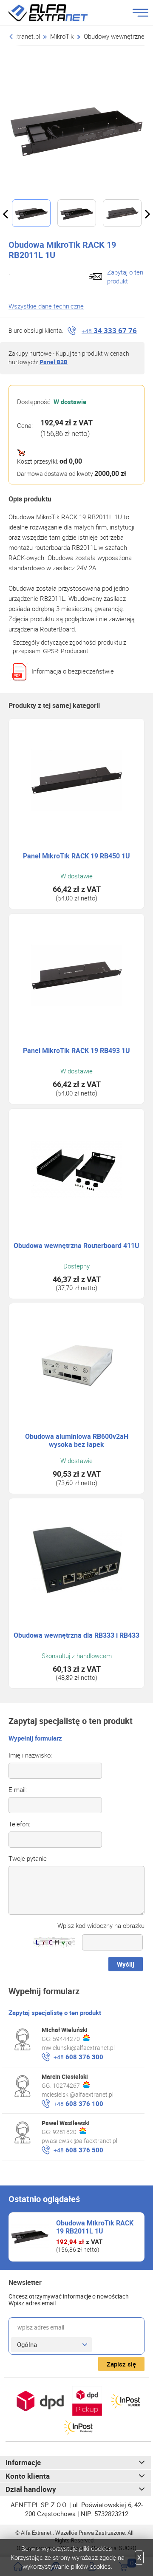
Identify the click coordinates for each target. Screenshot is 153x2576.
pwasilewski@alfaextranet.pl (79, 2141)
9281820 (65, 2132)
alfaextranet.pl (20, 36)
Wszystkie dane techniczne (46, 306)
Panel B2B (54, 362)
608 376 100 (78, 2103)
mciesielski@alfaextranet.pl (78, 2094)
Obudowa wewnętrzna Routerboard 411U (76, 1246)
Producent (75, 651)
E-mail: (18, 1789)
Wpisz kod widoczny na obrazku (101, 1925)
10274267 (66, 2085)
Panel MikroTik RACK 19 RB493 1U (76, 1051)
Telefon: (19, 1824)
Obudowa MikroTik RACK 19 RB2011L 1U (95, 2227)
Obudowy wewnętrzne (114, 36)
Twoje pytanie (28, 1858)
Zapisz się (121, 2364)
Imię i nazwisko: (30, 1755)
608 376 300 (78, 2057)
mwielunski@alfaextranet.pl (78, 2048)
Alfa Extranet (58, 13)
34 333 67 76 (109, 330)
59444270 (66, 2039)
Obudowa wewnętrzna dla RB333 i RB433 (76, 1635)
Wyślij (126, 1964)
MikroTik (62, 36)
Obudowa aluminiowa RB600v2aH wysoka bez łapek (77, 1441)
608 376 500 (78, 2150)
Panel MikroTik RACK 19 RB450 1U (76, 856)
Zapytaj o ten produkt (125, 276)
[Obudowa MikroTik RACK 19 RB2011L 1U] (76, 129)
